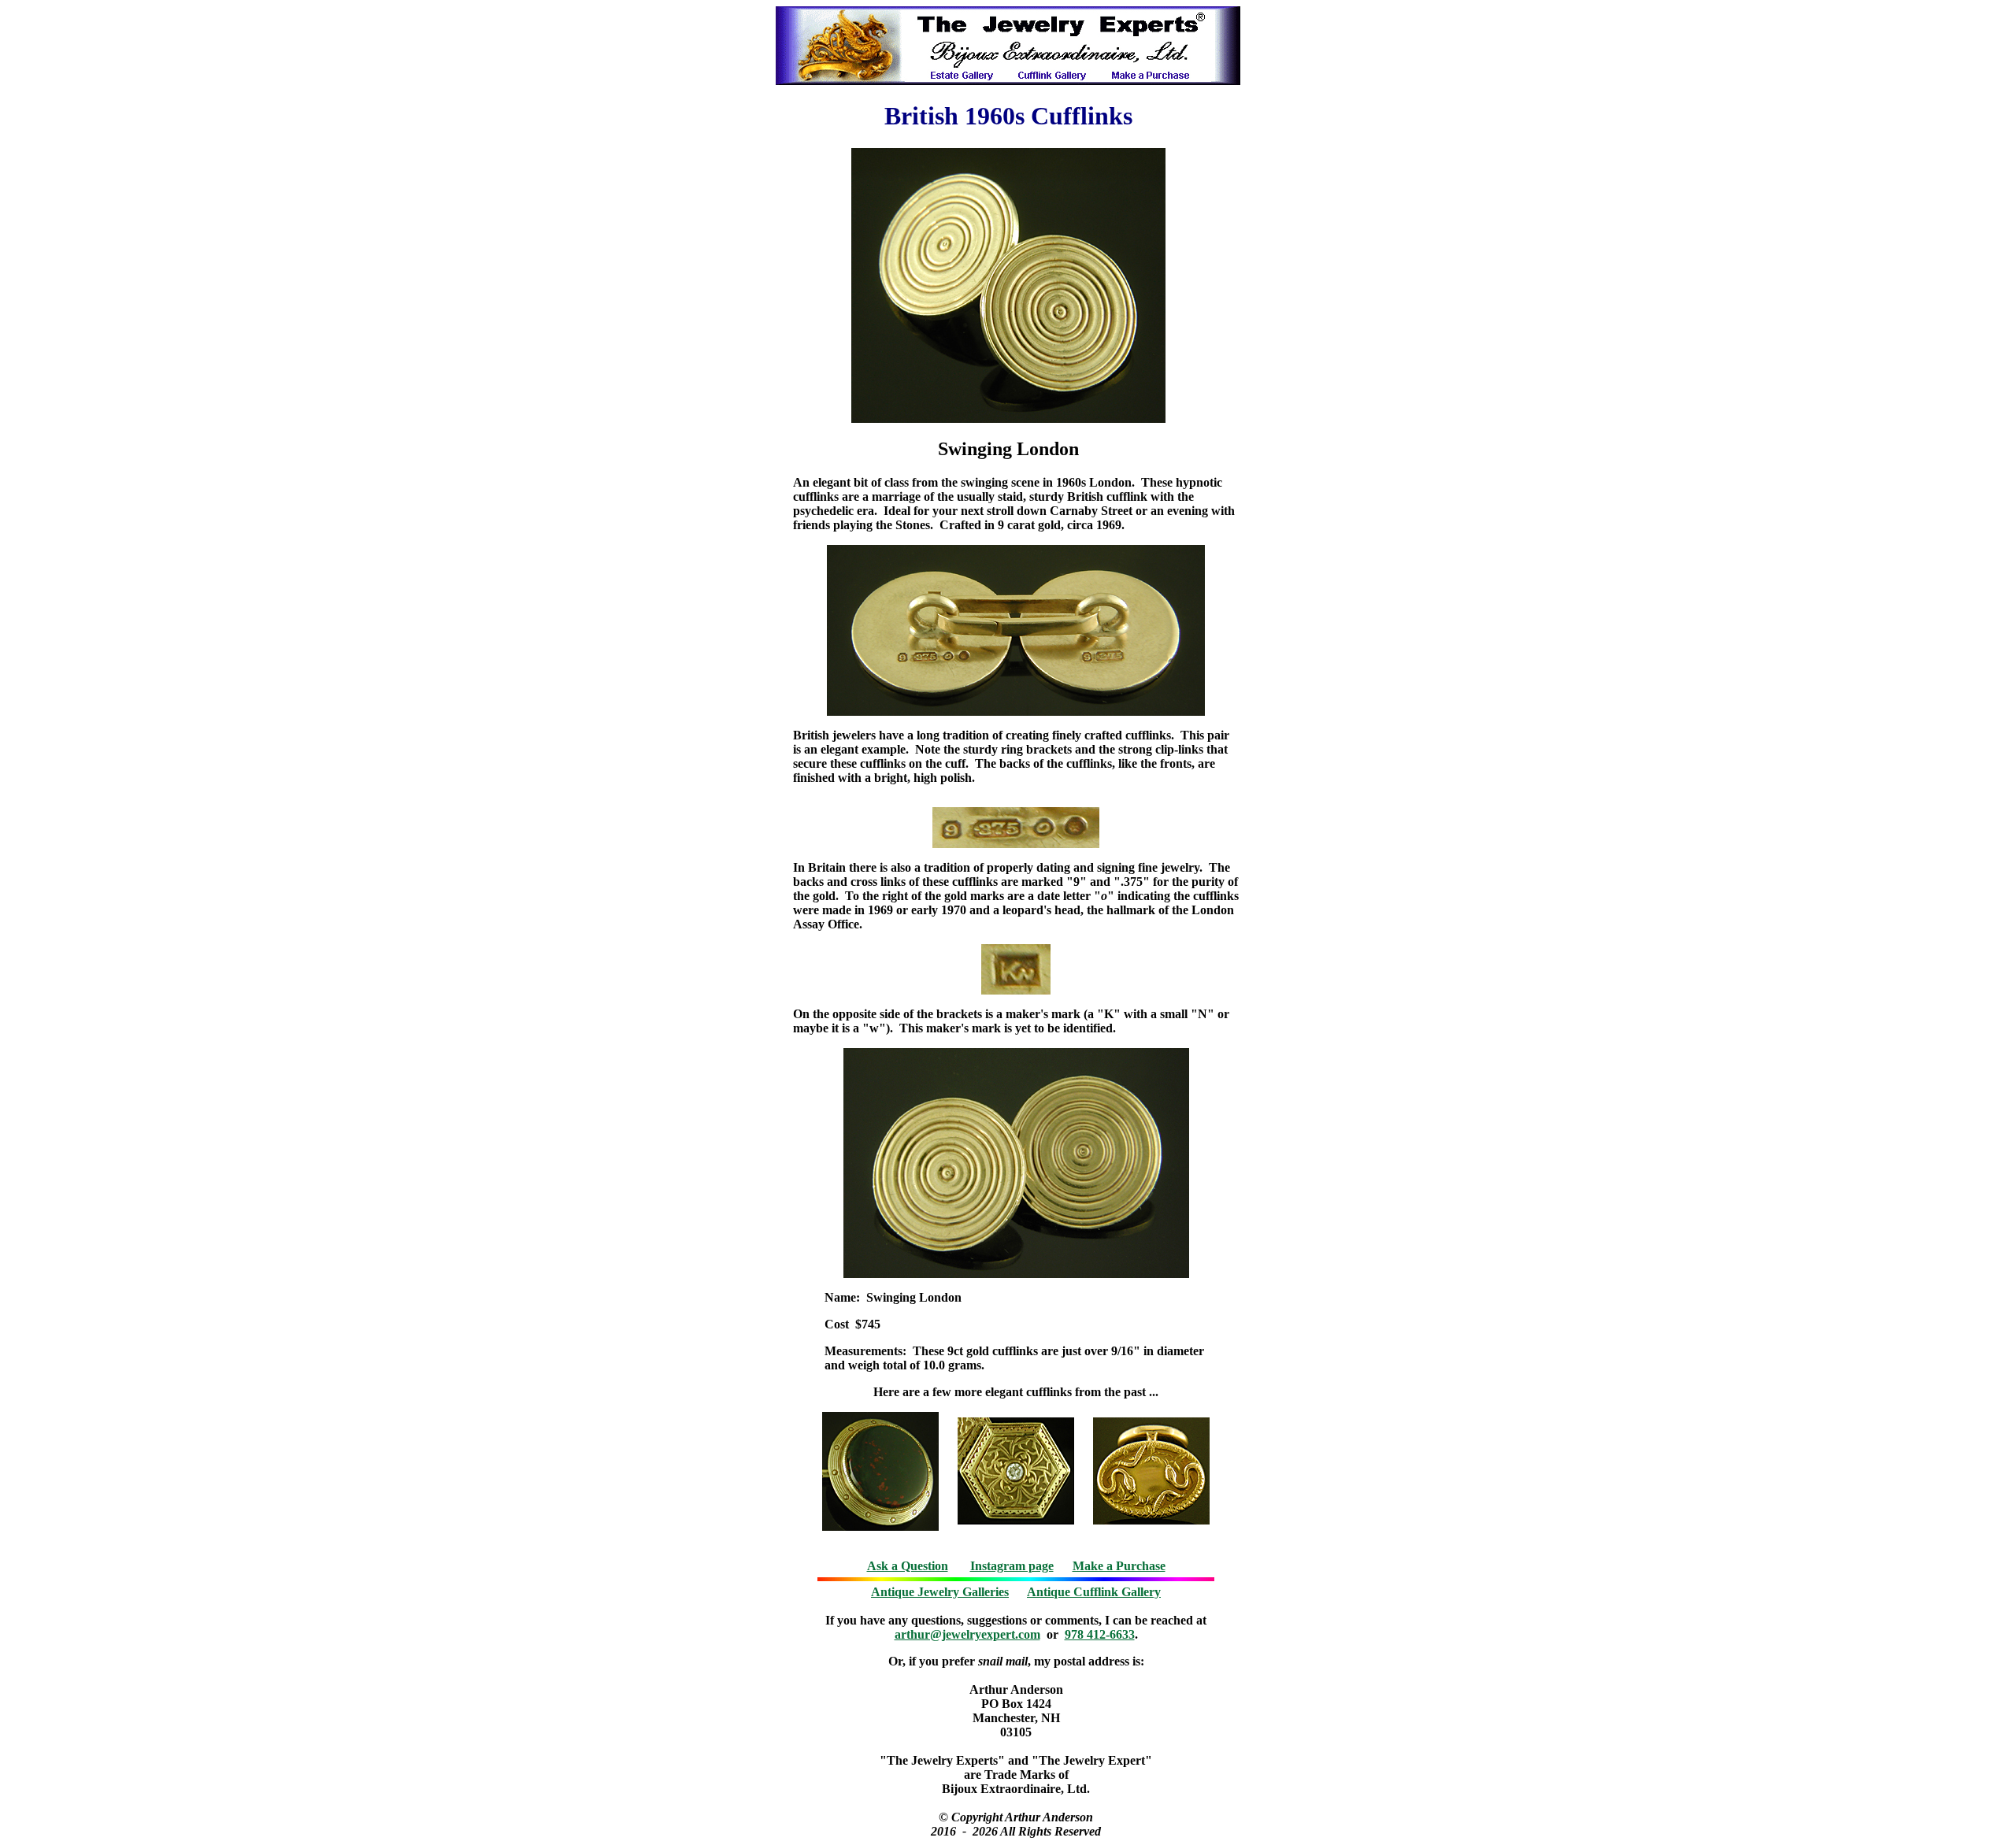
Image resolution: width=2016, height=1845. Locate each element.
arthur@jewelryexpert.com (967, 1634)
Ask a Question (908, 1566)
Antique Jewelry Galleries (940, 1592)
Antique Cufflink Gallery (1094, 1592)
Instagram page (1012, 1566)
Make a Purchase (1119, 1566)
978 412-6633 (1100, 1634)
